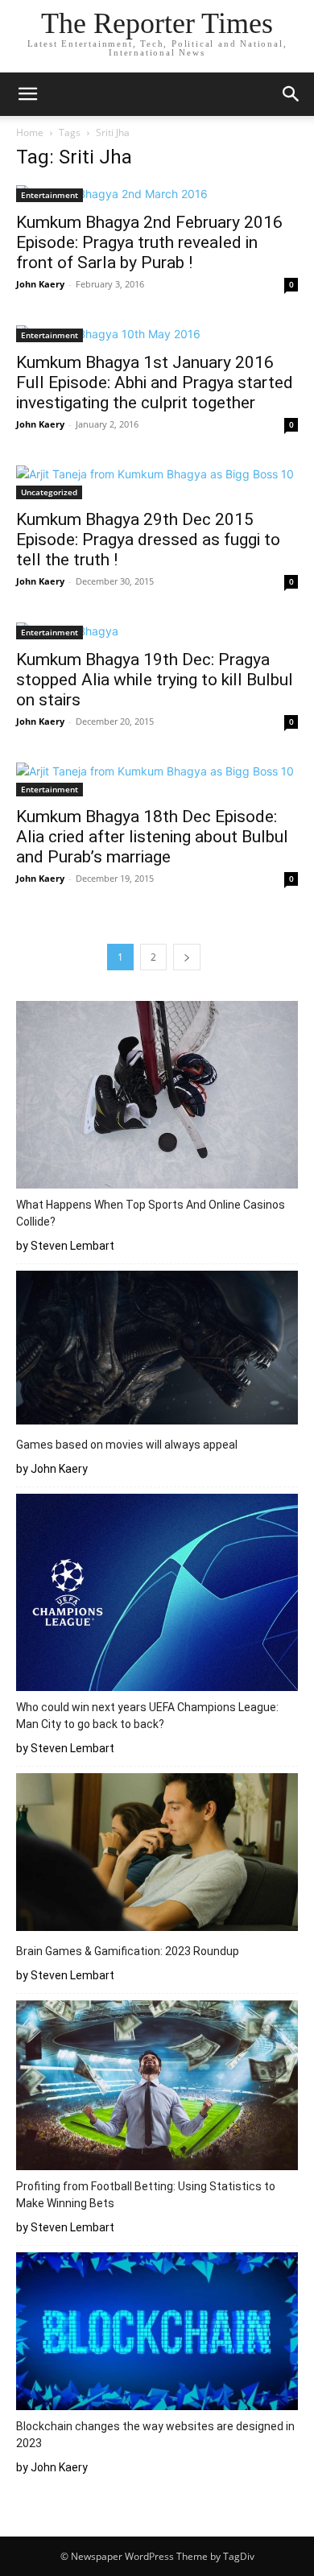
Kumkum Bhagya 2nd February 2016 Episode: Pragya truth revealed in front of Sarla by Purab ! (149, 242)
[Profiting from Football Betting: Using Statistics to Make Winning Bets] (157, 2088)
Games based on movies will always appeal (127, 1445)
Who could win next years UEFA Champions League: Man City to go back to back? (147, 1716)
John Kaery (40, 284)
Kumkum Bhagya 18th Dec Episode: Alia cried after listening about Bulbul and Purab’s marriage (152, 837)
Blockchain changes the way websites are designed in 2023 (155, 2435)
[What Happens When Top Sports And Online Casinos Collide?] (157, 1097)
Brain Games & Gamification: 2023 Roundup (128, 1951)
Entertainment (50, 195)
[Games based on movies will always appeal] (157, 1350)
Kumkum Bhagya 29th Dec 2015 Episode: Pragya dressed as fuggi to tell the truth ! (148, 540)
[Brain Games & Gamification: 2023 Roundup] (157, 1855)
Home (30, 132)
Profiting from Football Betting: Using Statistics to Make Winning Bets (146, 2195)
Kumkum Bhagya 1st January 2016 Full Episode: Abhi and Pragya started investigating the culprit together (155, 382)
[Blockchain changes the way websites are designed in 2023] (157, 2334)
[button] (27, 94)
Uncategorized (49, 492)
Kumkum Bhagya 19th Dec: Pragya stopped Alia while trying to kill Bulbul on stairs (155, 680)
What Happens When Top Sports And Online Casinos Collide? (151, 1213)
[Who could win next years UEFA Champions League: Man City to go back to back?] (157, 1594)
